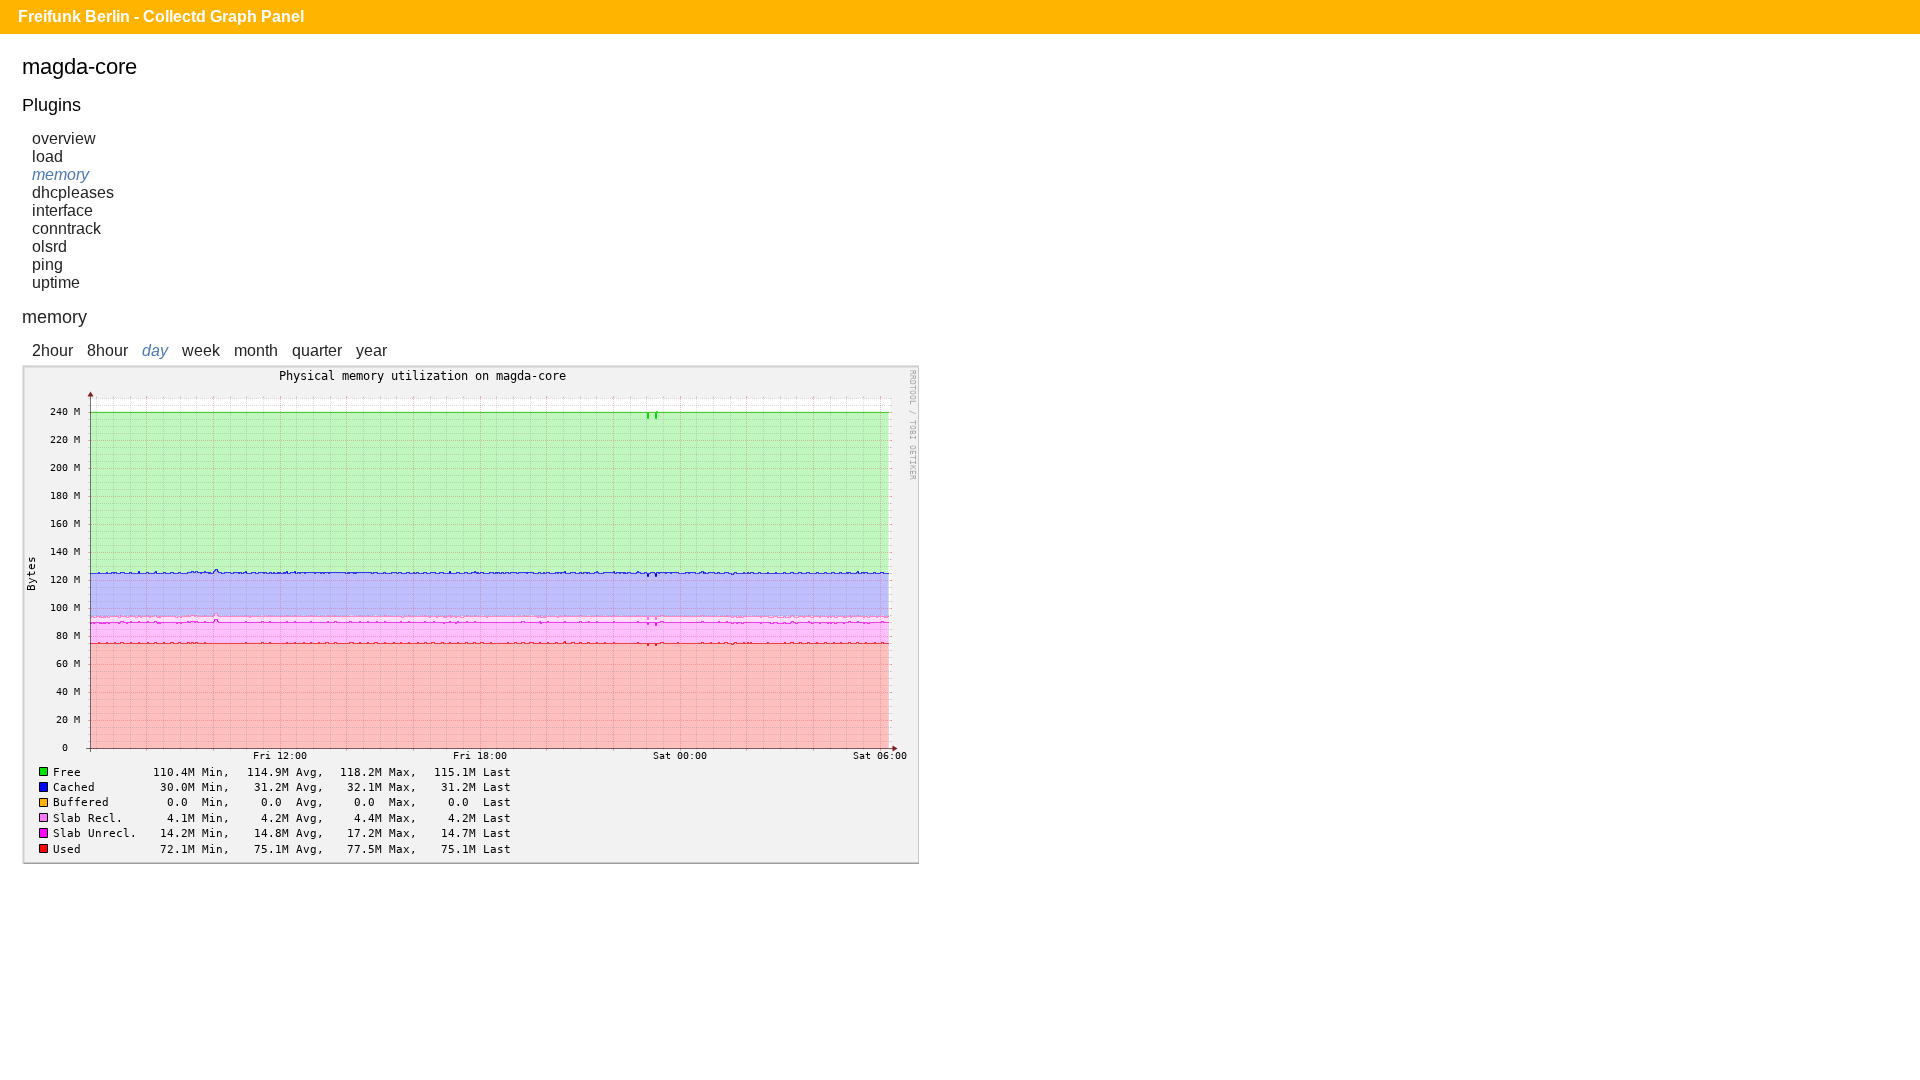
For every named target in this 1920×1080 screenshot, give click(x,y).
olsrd (49, 246)
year (371, 350)
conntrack (66, 228)
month (256, 350)
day (155, 350)
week (201, 350)
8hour (107, 350)
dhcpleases (73, 192)
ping (47, 264)
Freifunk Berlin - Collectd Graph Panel (161, 16)
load (47, 156)
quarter (317, 350)
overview (64, 138)
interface (62, 210)
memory (60, 174)
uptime (56, 282)
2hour (52, 350)
